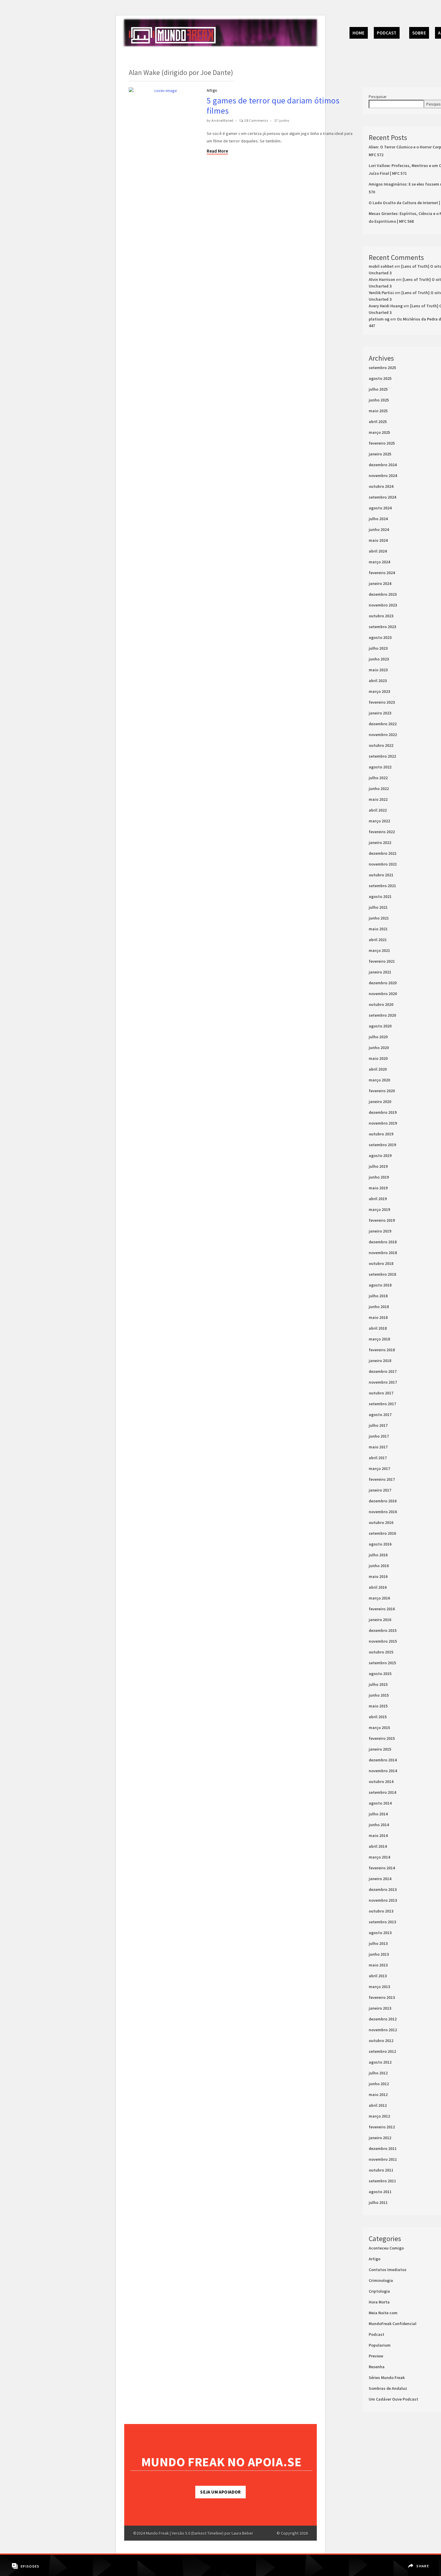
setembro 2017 (382, 1404)
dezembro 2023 (383, 594)
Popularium (380, 2345)
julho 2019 (378, 1166)
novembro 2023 (383, 605)
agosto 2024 (380, 508)
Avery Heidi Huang (386, 306)
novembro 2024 (383, 476)
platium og (379, 319)
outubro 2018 (381, 1263)
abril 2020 (378, 1069)
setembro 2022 (382, 756)
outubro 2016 (381, 1522)
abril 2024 (378, 551)
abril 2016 (378, 1587)
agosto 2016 (380, 1544)
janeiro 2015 (380, 1749)
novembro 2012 (383, 2030)
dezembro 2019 (383, 1112)
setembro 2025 (382, 368)
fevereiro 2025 (382, 443)
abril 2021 (378, 940)
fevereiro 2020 (382, 1091)
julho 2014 (378, 1814)
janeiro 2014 (380, 1879)
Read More (217, 151)
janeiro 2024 (380, 583)
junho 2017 (379, 1436)
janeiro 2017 (380, 1490)
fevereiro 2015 (382, 1738)
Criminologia (381, 2280)
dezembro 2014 (383, 1760)
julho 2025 (378, 389)
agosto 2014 (380, 1803)
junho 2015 (379, 1695)
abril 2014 (378, 1846)
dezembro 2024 (383, 465)
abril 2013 (378, 1976)
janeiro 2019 (380, 1231)
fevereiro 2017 (382, 1479)
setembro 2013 (382, 1922)
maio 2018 (378, 1317)
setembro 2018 (382, 1274)
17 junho (282, 120)
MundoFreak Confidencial (393, 2324)
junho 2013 (379, 1954)
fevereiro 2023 (382, 702)
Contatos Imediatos (388, 2270)
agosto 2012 (380, 2062)
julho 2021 (378, 907)
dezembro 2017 (383, 1371)
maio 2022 (378, 799)
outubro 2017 (381, 1393)
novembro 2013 (383, 1900)
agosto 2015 (380, 1674)
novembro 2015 (383, 1641)
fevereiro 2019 (382, 1220)
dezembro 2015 (383, 1630)
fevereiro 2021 (382, 961)
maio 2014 (378, 1835)
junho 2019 (379, 1177)
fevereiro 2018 (382, 1350)
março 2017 (379, 1468)
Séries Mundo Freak (387, 2378)
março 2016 (379, 1598)
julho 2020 (378, 1037)
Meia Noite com (383, 2313)
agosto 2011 (380, 2192)
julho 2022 (378, 778)
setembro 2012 (382, 2051)
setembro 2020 (382, 1015)
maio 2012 (378, 2094)
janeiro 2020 (380, 1102)
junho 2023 (379, 659)
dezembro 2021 (383, 853)
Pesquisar (378, 97)
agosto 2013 (380, 1933)
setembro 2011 (382, 2181)
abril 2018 (378, 1328)
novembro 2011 (383, 2159)
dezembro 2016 (383, 1501)
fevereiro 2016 (382, 1609)
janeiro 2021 (380, 972)
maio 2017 (378, 1447)
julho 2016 (378, 1555)
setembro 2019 (382, 1145)
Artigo (212, 90)
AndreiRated (222, 120)
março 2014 (379, 1857)
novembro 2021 (383, 864)
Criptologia (379, 2291)
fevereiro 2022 (382, 832)
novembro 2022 (383, 735)
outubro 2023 (381, 616)
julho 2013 (378, 1943)
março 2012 (379, 2116)
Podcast (387, 33)
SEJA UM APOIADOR (220, 2492)
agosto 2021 (380, 896)
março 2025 (379, 432)
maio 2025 (378, 411)
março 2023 (379, 691)
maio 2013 (378, 1965)
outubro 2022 (381, 745)
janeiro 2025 (380, 454)
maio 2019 (378, 1188)
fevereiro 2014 (382, 1868)
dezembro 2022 (383, 724)
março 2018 (379, 1339)
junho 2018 (379, 1307)
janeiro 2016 (380, 1620)
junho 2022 (379, 789)
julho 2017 (378, 1425)
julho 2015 (378, 1684)
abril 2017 (378, 1458)
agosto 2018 (380, 1285)
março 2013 (379, 1987)
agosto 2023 (380, 637)
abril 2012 (378, 2105)
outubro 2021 (381, 875)
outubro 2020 (381, 1004)
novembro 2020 (383, 994)
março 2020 (379, 1080)
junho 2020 (379, 1048)
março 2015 (379, 1728)
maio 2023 (378, 670)
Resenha (377, 2367)
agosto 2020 (380, 1026)
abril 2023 (378, 681)
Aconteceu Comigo (386, 2248)
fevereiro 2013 (382, 1997)
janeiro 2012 (380, 2138)
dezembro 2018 (383, 1242)
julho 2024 (378, 519)
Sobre (419, 33)
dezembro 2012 (383, 2019)
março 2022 (379, 821)
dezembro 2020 (383, 983)
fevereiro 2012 (382, 2127)
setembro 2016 (382, 1533)
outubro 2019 (381, 1134)
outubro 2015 (381, 1652)
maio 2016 (378, 1576)
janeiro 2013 (380, 2008)
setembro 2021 (382, 886)
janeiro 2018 (380, 1361)
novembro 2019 (383, 1123)
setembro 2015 (382, 1663)
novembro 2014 (383, 1771)
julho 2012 (378, 2073)
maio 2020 (378, 1058)
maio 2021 (378, 929)
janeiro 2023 (380, 713)
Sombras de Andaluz (388, 2388)
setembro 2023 (382, 627)
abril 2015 (378, 1717)
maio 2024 (378, 540)
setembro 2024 (382, 497)
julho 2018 (378, 1296)
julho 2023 (378, 648)
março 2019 (379, 1209)
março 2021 (379, 950)
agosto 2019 (380, 1155)
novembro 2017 (383, 1382)
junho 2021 (379, 918)
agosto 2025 (380, 378)
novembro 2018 (383, 1253)
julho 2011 (378, 2202)
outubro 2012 (381, 2041)
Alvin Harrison (382, 279)
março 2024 (379, 562)
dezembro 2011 (383, 2148)
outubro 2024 (381, 486)
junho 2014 (379, 1825)
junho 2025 (379, 400)
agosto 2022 (380, 767)
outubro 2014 (381, 1781)
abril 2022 (378, 810)
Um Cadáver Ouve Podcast (393, 2399)
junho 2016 (379, 1566)
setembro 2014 (382, 1792)
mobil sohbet (381, 266)
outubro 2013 (381, 1911)
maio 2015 (378, 1706)
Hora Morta (379, 2302)
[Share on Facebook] (419, 2562)
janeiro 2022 (380, 842)
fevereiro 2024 (382, 573)
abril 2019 (378, 1199)
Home (359, 33)
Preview (376, 2356)
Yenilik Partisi (381, 293)
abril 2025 (378, 422)
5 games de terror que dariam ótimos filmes (273, 106)
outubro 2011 (381, 2170)
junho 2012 (379, 2084)
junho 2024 (379, 529)
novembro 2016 (383, 1512)
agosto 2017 (380, 1415)
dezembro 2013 (383, 1889)
